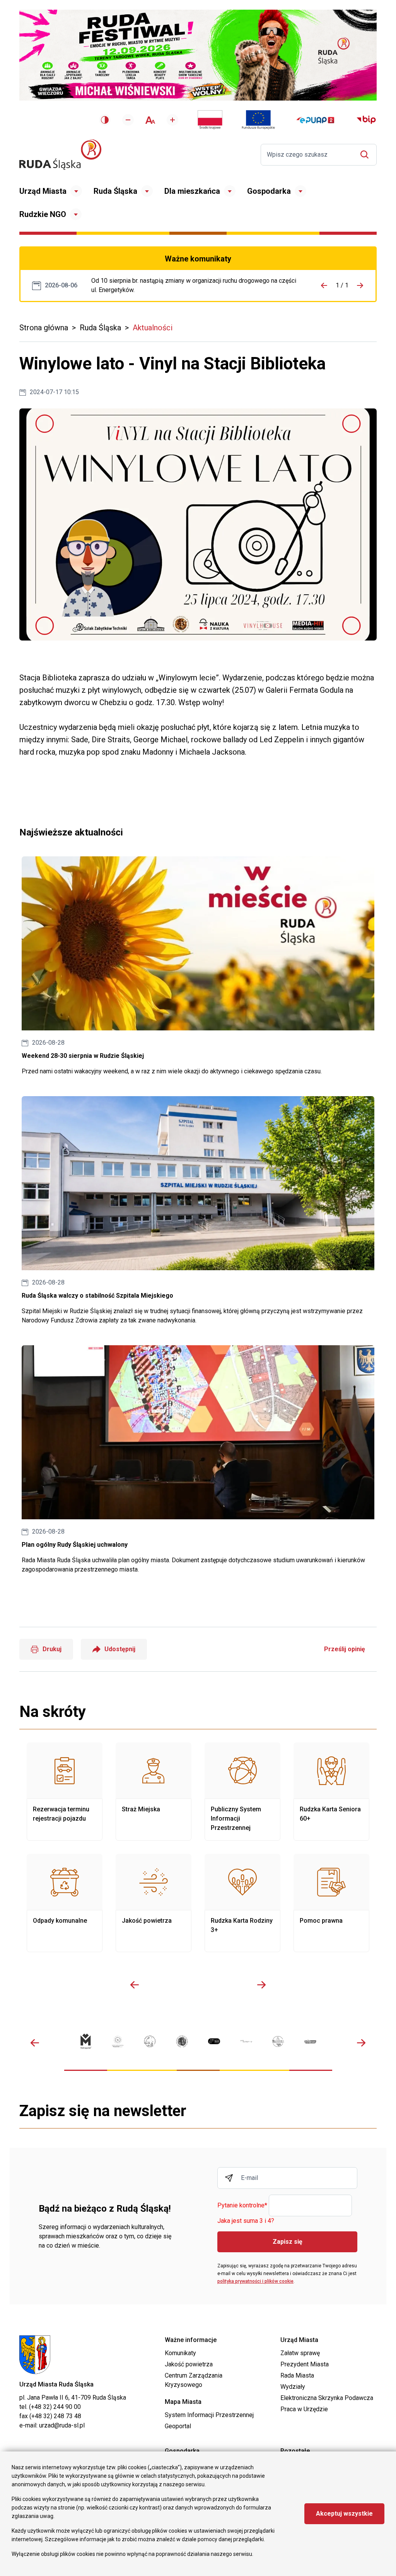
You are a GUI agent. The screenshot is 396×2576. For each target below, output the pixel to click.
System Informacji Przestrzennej (209, 2415)
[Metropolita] (86, 2041)
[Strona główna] (60, 155)
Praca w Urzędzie (304, 2409)
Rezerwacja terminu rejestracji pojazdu (65, 1792)
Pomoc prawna (331, 1903)
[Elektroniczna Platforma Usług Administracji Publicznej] (315, 120)
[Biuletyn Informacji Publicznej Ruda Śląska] (366, 120)
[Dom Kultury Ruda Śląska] (246, 2041)
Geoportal (178, 2426)
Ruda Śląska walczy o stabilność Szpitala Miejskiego (198, 1211)
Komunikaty (180, 2353)
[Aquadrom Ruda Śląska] (310, 2041)
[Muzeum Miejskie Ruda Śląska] (150, 2041)
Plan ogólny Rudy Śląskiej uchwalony (198, 1460)
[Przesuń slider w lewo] (135, 1985)
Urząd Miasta (43, 191)
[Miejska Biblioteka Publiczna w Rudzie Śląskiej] (182, 2041)
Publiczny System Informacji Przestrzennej (242, 1792)
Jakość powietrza (154, 1903)
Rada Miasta (297, 2375)
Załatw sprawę (300, 2353)
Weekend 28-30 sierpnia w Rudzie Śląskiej (198, 966)
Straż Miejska (154, 1792)
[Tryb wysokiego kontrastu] (105, 120)
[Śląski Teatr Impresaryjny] (214, 2041)
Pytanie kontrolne (242, 2206)
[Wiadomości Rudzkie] (278, 2041)
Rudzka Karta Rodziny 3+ (242, 1903)
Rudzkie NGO (43, 214)
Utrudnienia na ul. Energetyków (194, 285)
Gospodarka (269, 191)
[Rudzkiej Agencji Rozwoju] (118, 2041)
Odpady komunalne (65, 1903)
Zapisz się (288, 2242)
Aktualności (153, 328)
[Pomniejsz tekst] (128, 120)
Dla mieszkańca (192, 191)
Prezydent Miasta (305, 2364)
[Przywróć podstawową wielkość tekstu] (150, 120)
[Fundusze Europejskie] (258, 120)
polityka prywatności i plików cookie (255, 2281)
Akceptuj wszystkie (344, 2514)
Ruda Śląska (115, 191)
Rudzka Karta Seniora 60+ (331, 1792)
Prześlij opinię (345, 1649)
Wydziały (293, 2387)
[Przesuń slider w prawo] (261, 1985)
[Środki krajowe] (210, 120)
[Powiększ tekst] (172, 120)
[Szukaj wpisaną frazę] (366, 155)
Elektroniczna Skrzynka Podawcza (327, 2398)
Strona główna (44, 328)
